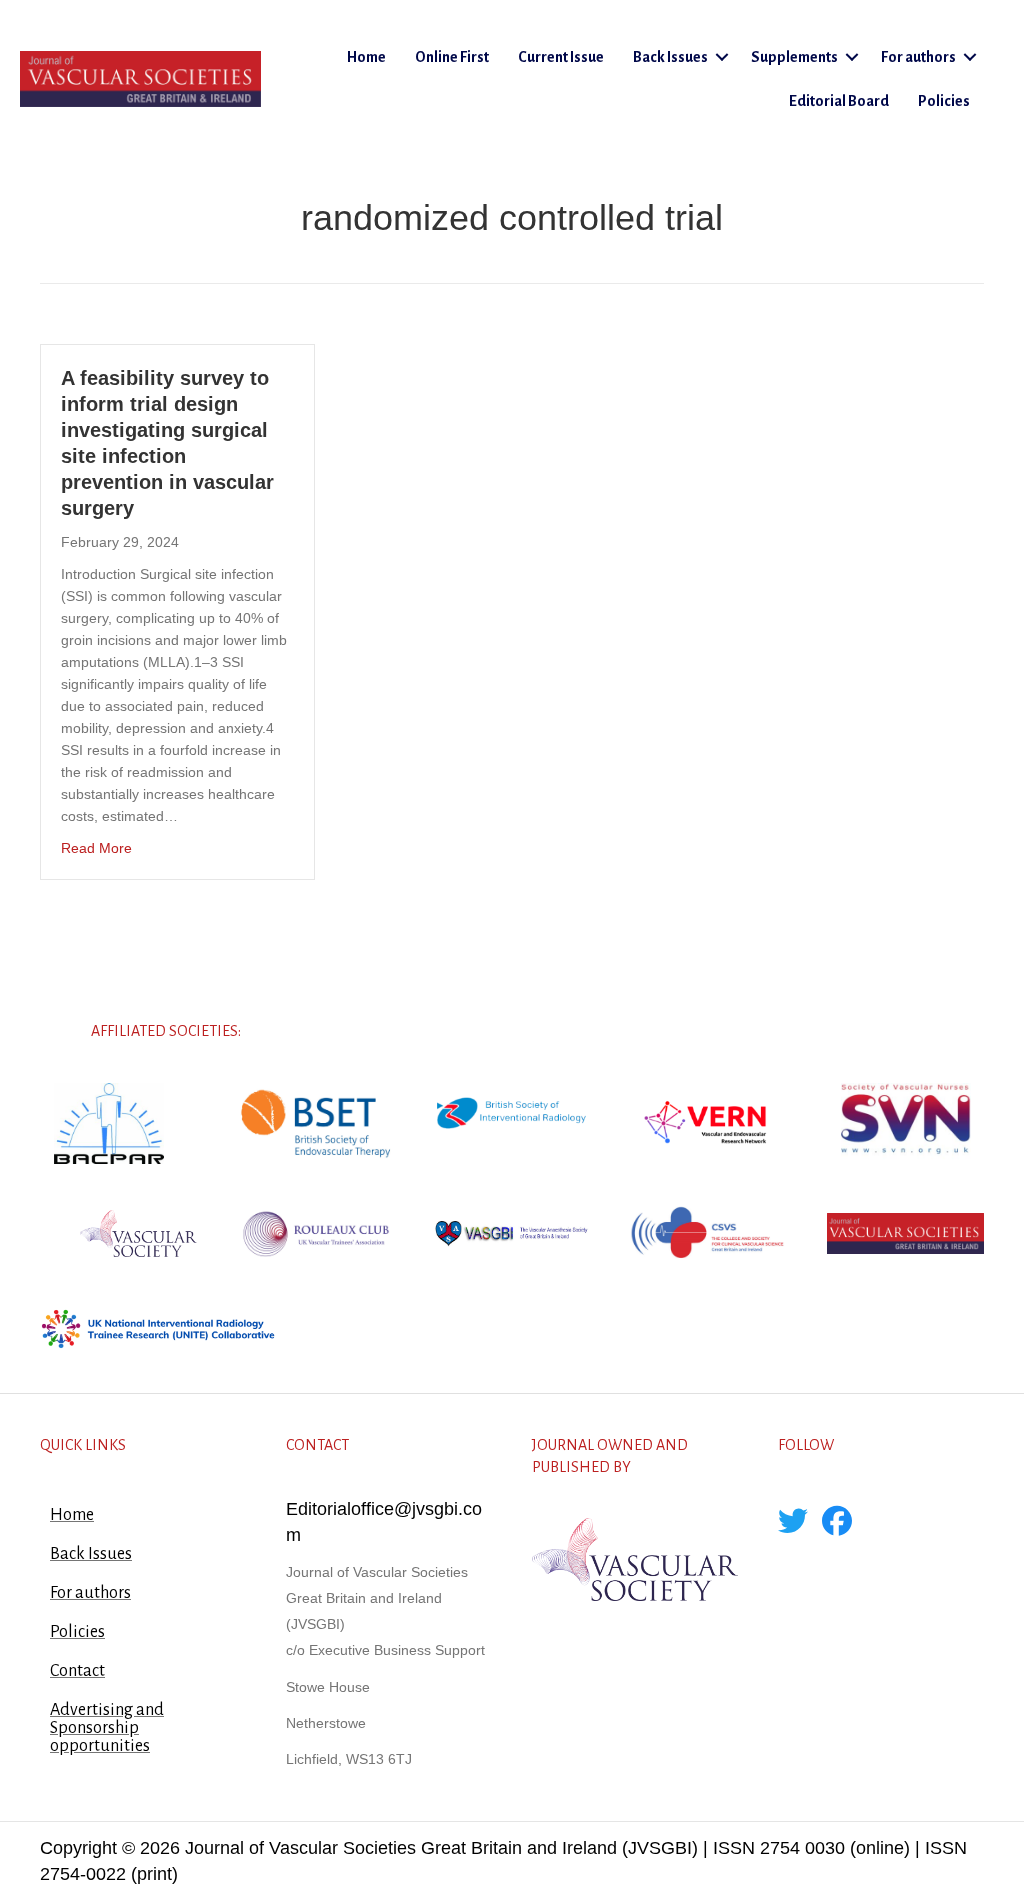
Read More (96, 847)
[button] (722, 57)
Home (366, 57)
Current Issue (561, 57)
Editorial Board (839, 101)
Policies (944, 101)
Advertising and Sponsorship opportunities (107, 1728)
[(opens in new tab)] (109, 1122)
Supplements (794, 57)
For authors (918, 57)
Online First (452, 57)
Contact (77, 1671)
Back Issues (670, 57)
